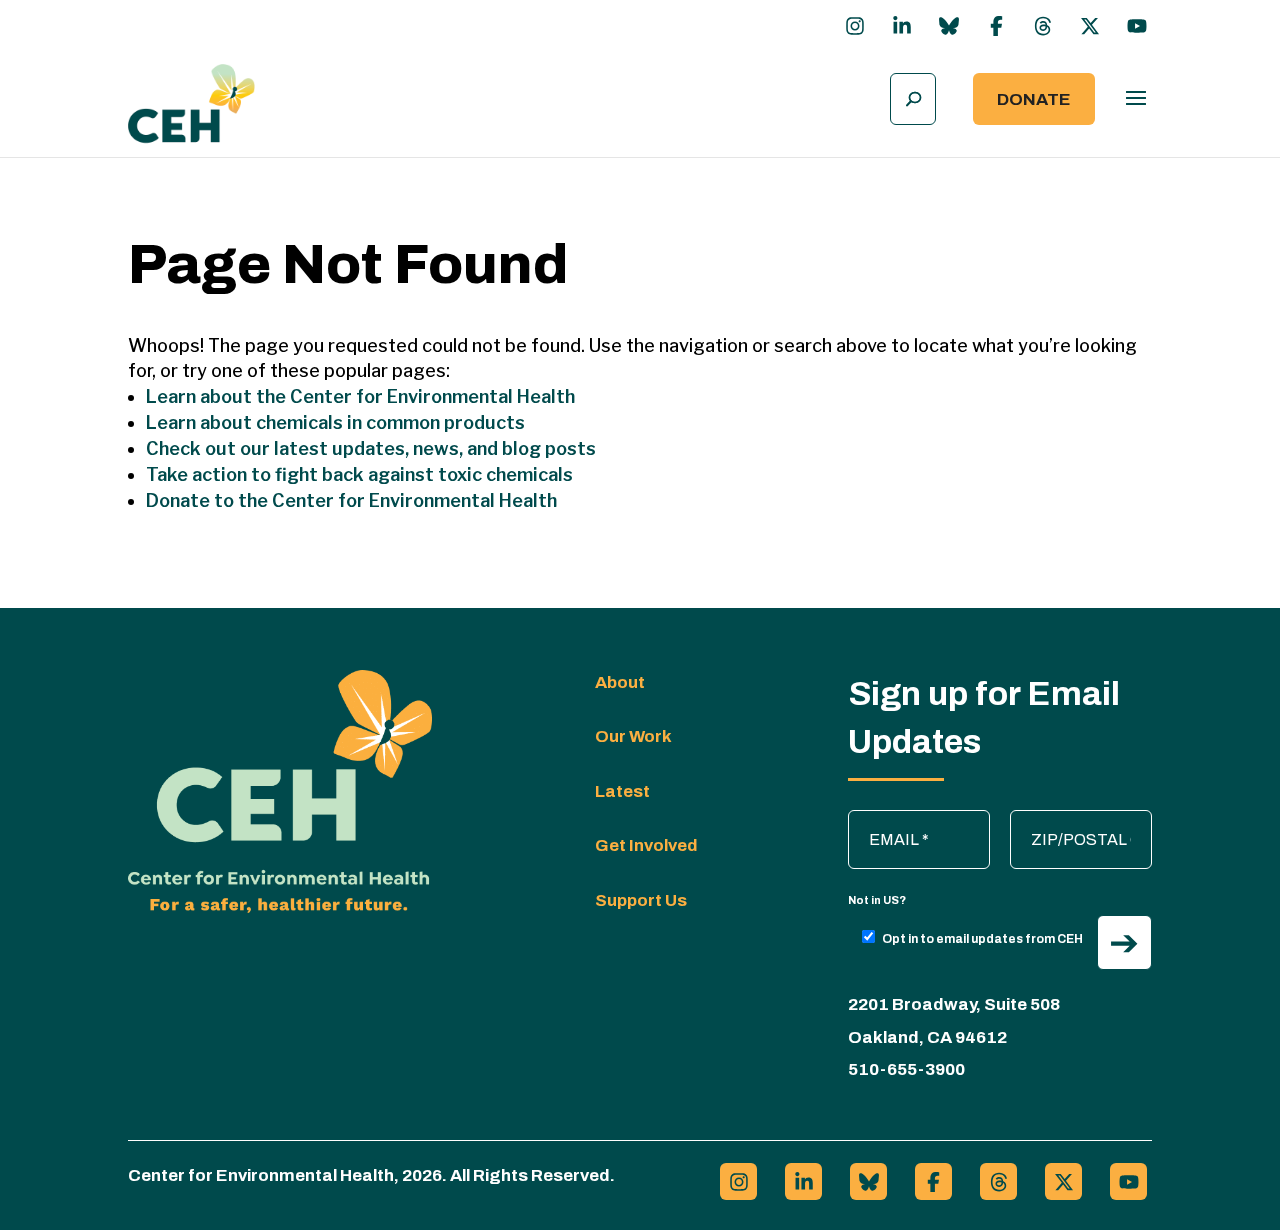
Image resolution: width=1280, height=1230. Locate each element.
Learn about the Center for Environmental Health (360, 396)
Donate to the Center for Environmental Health (351, 500)
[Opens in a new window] (855, 26)
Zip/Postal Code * (1082, 820)
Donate (1034, 99)
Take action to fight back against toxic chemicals (359, 474)
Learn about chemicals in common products (335, 422)
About (620, 682)
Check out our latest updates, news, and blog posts (371, 448)
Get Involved (646, 845)
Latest (622, 791)
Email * (883, 820)
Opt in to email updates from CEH (982, 939)
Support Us (641, 900)
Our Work (633, 736)
